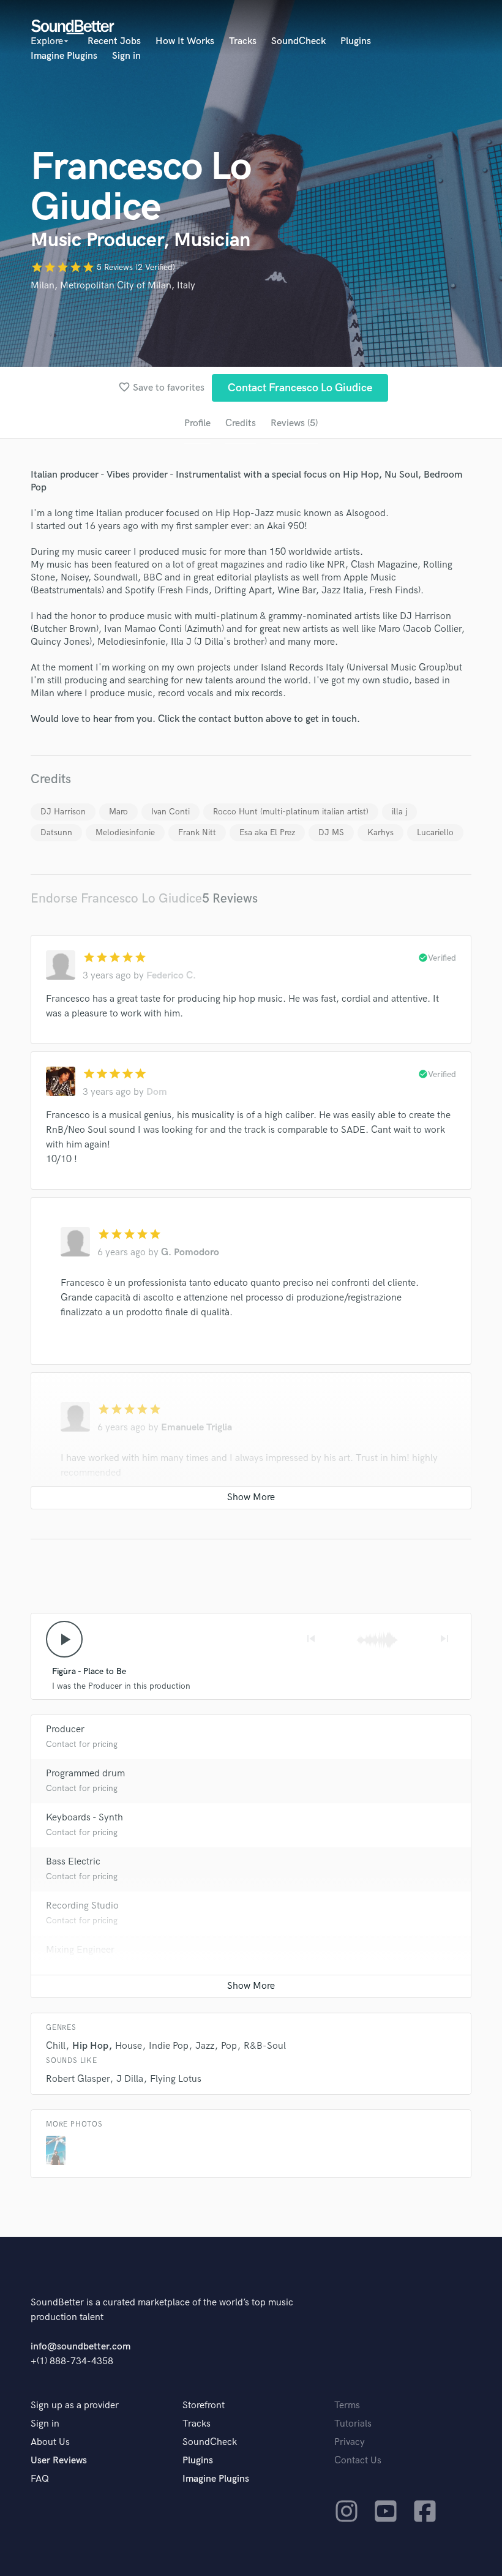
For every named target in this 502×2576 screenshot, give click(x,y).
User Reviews (59, 2461)
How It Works (185, 41)
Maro (118, 812)
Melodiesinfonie (125, 832)
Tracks (243, 41)
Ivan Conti (170, 812)
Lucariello (435, 832)
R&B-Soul (265, 2046)
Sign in (126, 56)
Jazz (205, 2046)
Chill (56, 2046)
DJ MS (331, 832)
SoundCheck (298, 41)
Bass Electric (73, 1862)
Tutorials (353, 2424)
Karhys (380, 832)
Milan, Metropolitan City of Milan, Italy (113, 286)
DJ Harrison (63, 812)
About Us (50, 2442)
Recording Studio (82, 1906)
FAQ (40, 2479)
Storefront (204, 2405)
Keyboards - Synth (84, 1818)
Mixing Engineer (80, 1950)
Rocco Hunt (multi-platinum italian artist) (291, 812)
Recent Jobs (114, 41)
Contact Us (358, 2461)
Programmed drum (85, 1774)
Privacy (350, 2442)
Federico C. (171, 976)
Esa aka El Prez (267, 832)
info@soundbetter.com (81, 2347)
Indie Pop (169, 2046)
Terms (347, 2405)
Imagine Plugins (64, 56)
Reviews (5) (294, 423)
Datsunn (56, 832)
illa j (399, 812)
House (129, 2046)
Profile (197, 423)
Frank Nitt (197, 832)
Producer (65, 1729)
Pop (229, 2046)
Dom (157, 1092)
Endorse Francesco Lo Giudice (116, 899)
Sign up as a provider (75, 2405)
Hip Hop (90, 2046)
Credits (241, 423)
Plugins (356, 41)
